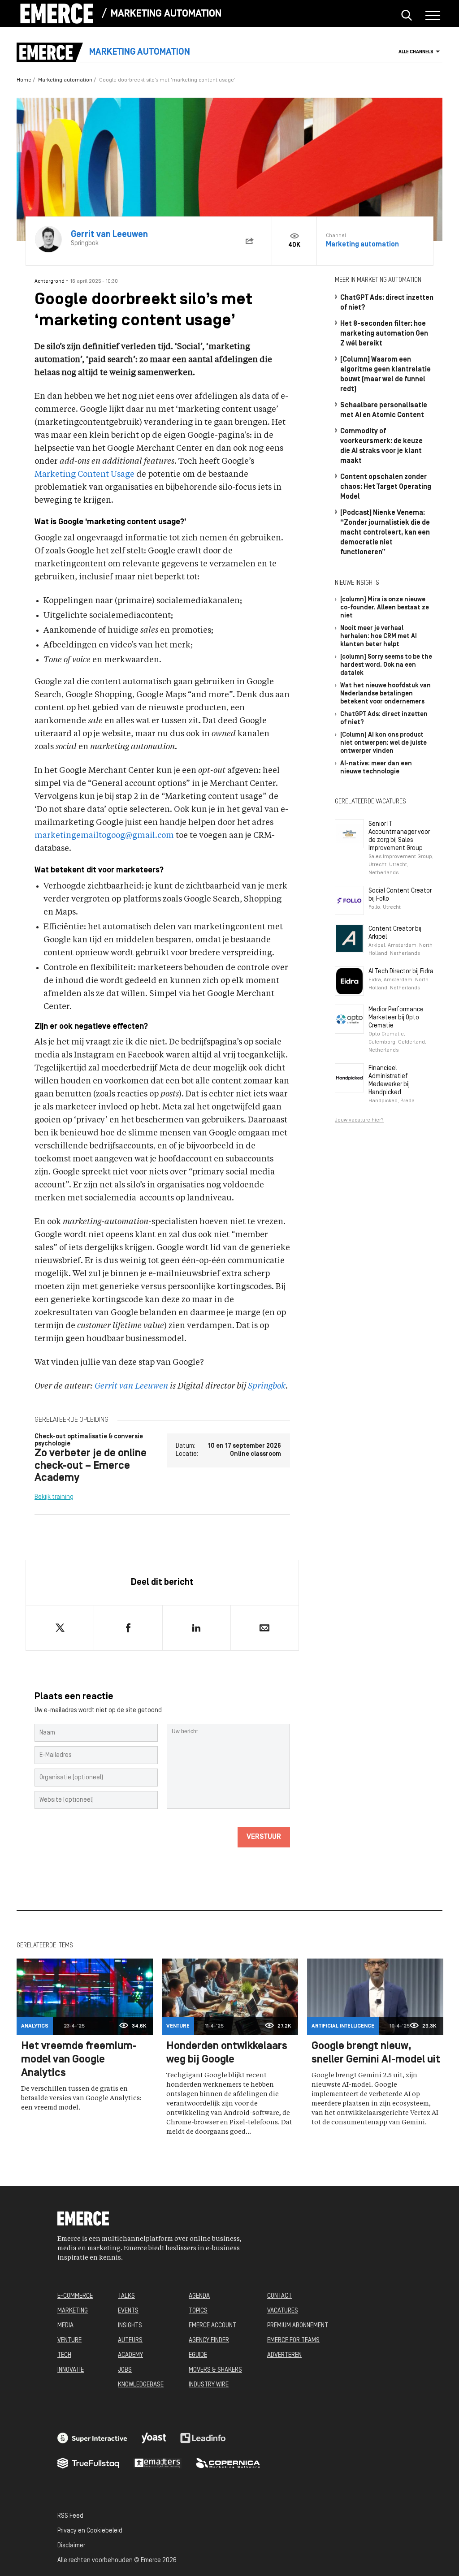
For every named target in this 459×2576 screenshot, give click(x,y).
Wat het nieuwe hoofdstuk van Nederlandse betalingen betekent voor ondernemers (385, 694)
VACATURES (283, 2311)
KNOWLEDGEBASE (141, 2385)
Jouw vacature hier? (359, 1120)
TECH (64, 2355)
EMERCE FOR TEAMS (293, 2341)
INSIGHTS (130, 2326)
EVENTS (128, 2311)
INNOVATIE (71, 2370)
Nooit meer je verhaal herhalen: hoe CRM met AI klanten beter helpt (379, 636)
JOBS (125, 2370)
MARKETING (73, 2311)
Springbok (267, 1386)
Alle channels (416, 52)
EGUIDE (198, 2355)
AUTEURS (130, 2341)
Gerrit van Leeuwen (131, 1386)
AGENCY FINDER (209, 2341)
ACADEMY (130, 2355)
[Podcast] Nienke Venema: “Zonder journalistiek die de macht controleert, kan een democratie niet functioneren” (385, 533)
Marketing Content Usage (84, 475)
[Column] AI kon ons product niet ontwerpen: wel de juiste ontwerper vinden (383, 743)
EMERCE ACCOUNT (212, 2326)
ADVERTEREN (284, 2355)
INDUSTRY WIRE (209, 2385)
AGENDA (199, 2296)
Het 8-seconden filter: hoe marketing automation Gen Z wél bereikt (384, 334)
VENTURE (69, 2341)
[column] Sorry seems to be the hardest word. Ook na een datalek (386, 665)
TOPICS (198, 2311)
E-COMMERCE (75, 2296)
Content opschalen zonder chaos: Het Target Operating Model (386, 487)
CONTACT (279, 2296)
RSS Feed (70, 2516)
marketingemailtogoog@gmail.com (104, 836)
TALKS (126, 2296)
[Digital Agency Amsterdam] (92, 2438)
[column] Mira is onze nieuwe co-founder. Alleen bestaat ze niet (385, 608)
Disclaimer (71, 2546)
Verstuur (264, 1837)
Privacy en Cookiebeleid (90, 2531)
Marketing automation (166, 14)
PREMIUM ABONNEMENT (298, 2326)
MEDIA (65, 2326)
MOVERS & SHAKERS (215, 2370)
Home (24, 80)
